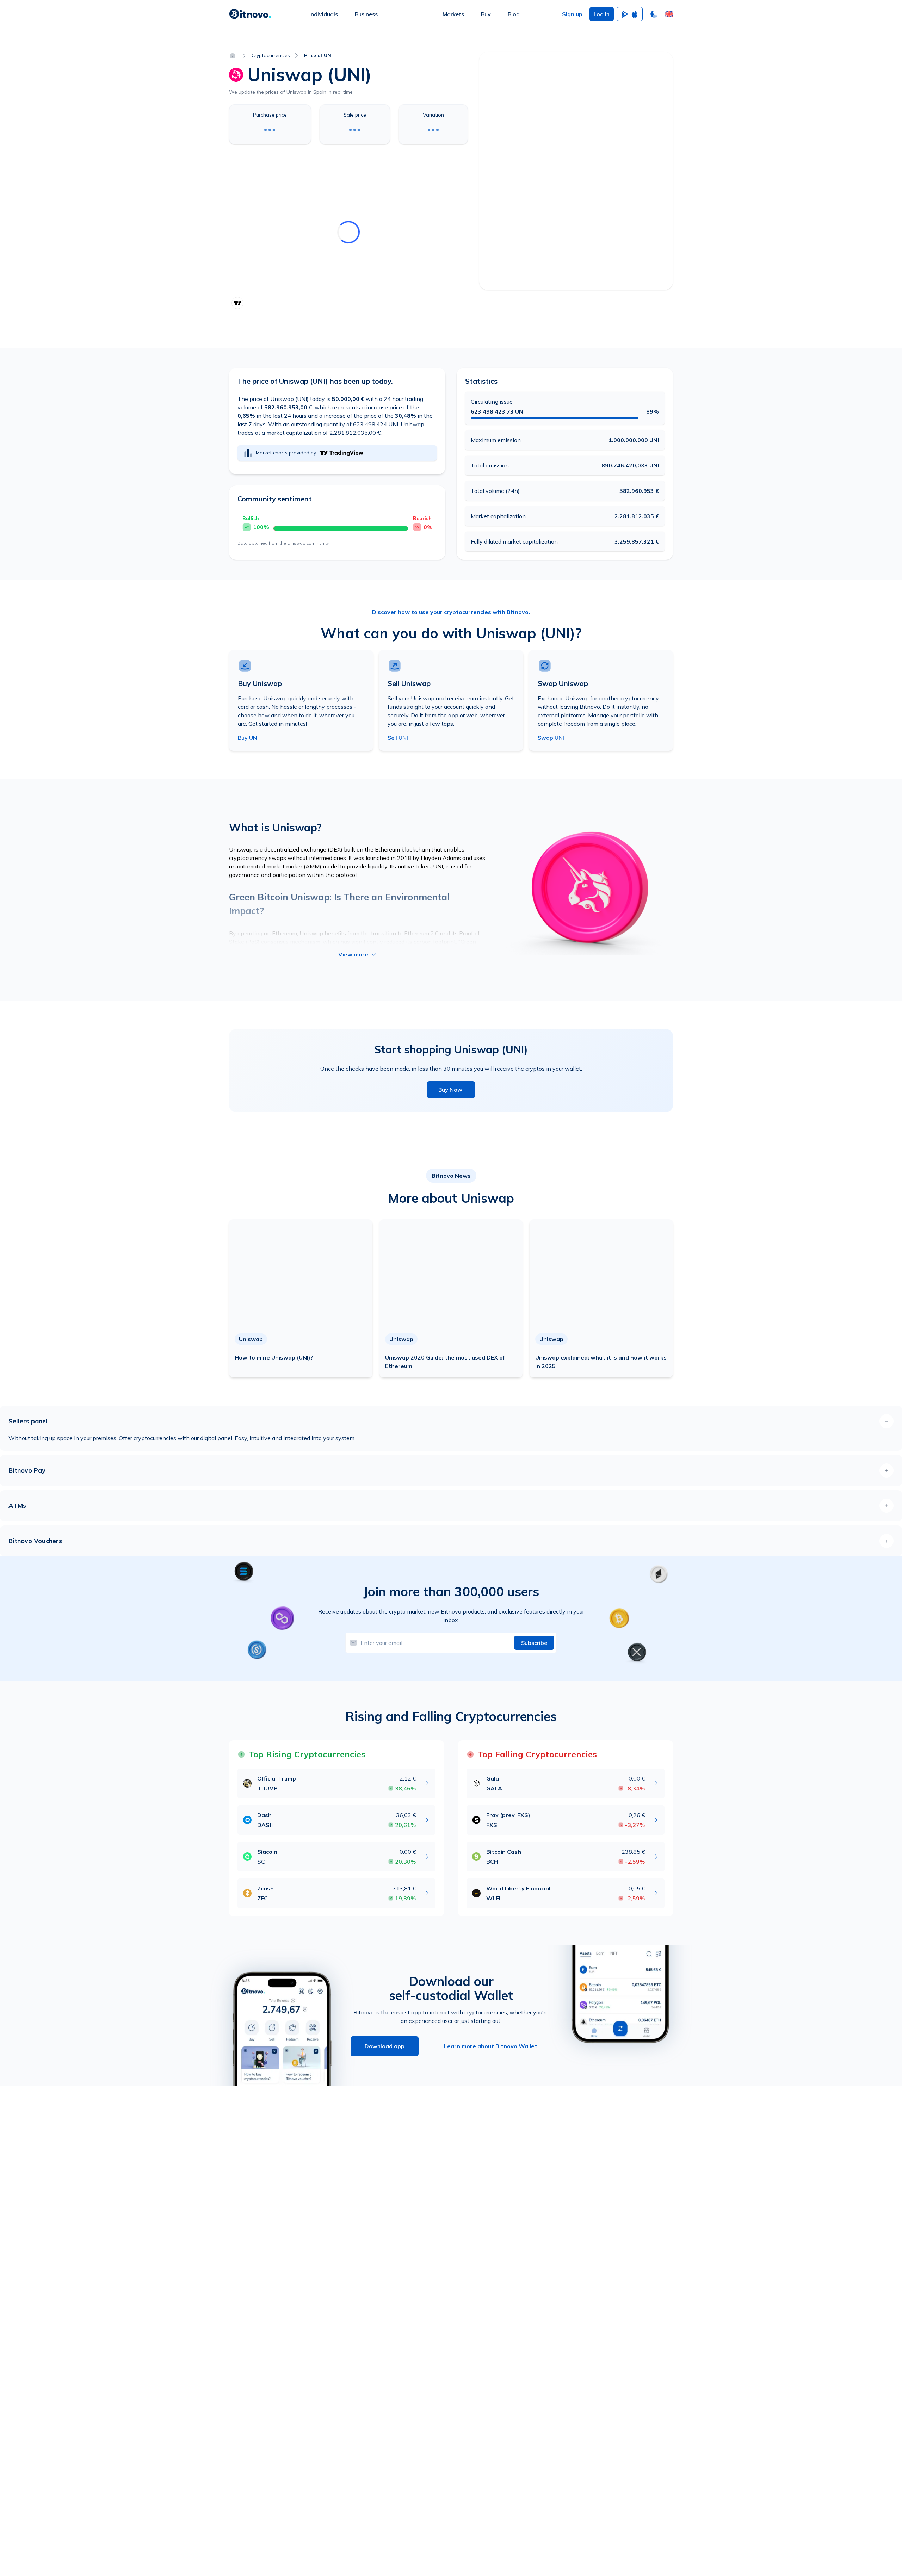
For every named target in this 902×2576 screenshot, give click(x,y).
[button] (669, 14)
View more (353, 954)
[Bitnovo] (250, 14)
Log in (602, 14)
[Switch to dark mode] (654, 14)
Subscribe (534, 1643)
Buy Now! (451, 1090)
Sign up (572, 14)
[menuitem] (324, 14)
